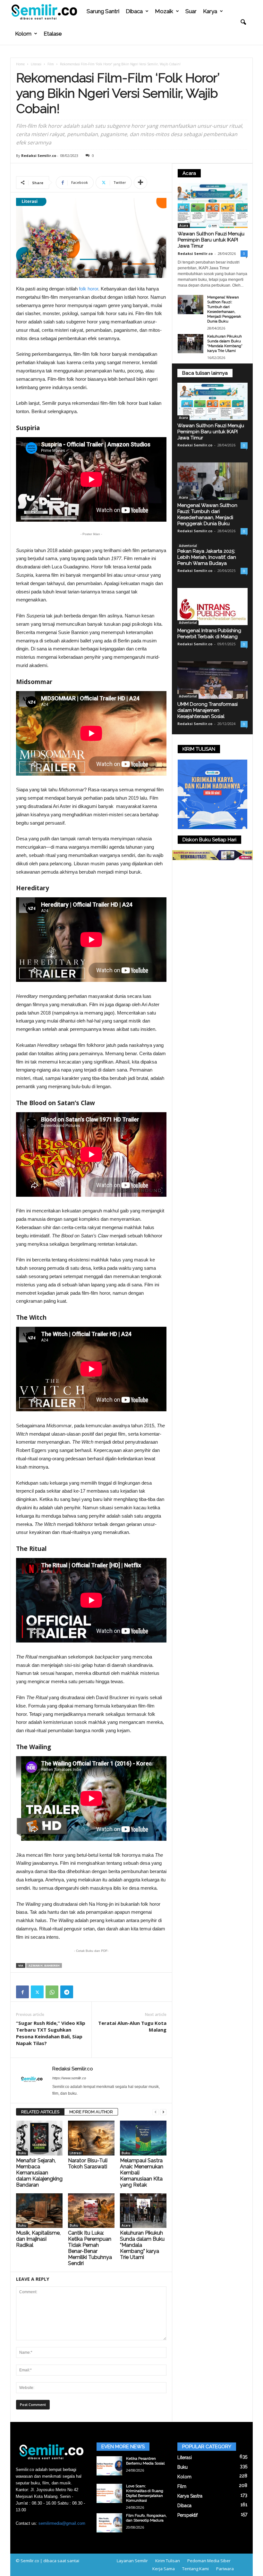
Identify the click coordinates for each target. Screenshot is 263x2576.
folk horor (89, 289)
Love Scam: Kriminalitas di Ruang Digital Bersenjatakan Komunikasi (145, 2493)
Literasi (36, 64)
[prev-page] (156, 2112)
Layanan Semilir (132, 2561)
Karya (210, 11)
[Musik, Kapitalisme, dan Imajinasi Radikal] (39, 2211)
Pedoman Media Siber (209, 2561)
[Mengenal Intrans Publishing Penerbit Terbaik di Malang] (212, 607)
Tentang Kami (195, 2569)
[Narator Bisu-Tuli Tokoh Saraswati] (91, 2138)
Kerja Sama (164, 2569)
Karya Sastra (190, 2496)
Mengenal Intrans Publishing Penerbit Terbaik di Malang (209, 634)
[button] (243, 22)
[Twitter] (37, 1992)
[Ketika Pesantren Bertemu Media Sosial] (109, 2466)
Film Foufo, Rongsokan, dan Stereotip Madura (146, 2518)
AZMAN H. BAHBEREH (44, 1965)
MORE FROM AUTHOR (91, 2112)
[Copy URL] (81, 1992)
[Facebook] (22, 1992)
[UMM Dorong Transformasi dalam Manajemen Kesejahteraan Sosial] (212, 680)
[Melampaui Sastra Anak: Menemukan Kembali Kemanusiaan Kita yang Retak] (143, 2138)
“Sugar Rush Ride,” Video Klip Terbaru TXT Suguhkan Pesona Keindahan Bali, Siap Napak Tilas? (51, 2033)
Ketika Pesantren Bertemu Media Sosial (145, 2461)
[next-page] (163, 2112)
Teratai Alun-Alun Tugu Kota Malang (132, 2026)
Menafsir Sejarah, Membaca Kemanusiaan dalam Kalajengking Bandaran (39, 2173)
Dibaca (134, 11)
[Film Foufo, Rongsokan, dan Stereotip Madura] (109, 2523)
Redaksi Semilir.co (39, 155)
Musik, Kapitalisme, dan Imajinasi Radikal (38, 2239)
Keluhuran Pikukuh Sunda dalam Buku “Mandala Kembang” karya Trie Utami (225, 343)
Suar (191, 11)
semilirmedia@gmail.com (62, 2523)
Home (20, 64)
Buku (22, 2153)
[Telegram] (67, 1992)
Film (51, 64)
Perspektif (187, 2515)
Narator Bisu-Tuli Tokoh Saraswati (88, 2164)
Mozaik (164, 11)
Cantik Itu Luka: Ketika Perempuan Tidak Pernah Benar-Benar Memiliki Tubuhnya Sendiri (90, 2248)
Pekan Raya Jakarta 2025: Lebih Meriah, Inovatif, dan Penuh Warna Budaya (207, 557)
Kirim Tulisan (168, 2561)
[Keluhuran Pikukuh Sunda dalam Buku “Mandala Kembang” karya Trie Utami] (143, 2211)
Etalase (53, 34)
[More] (140, 183)
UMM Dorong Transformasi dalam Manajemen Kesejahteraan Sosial (208, 710)
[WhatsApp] (52, 1992)
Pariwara (225, 2569)
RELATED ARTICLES (40, 2112)
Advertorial (188, 546)
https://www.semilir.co (69, 2078)
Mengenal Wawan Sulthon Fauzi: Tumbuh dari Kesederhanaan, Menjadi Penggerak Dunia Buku (224, 309)
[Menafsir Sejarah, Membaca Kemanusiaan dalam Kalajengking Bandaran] (39, 2138)
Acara (126, 2225)
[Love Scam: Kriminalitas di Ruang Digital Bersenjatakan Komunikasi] (109, 2493)
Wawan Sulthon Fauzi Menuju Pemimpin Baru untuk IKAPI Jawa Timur (211, 240)
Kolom (23, 34)
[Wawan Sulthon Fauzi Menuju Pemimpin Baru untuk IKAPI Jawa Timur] (213, 205)
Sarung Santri (103, 11)
